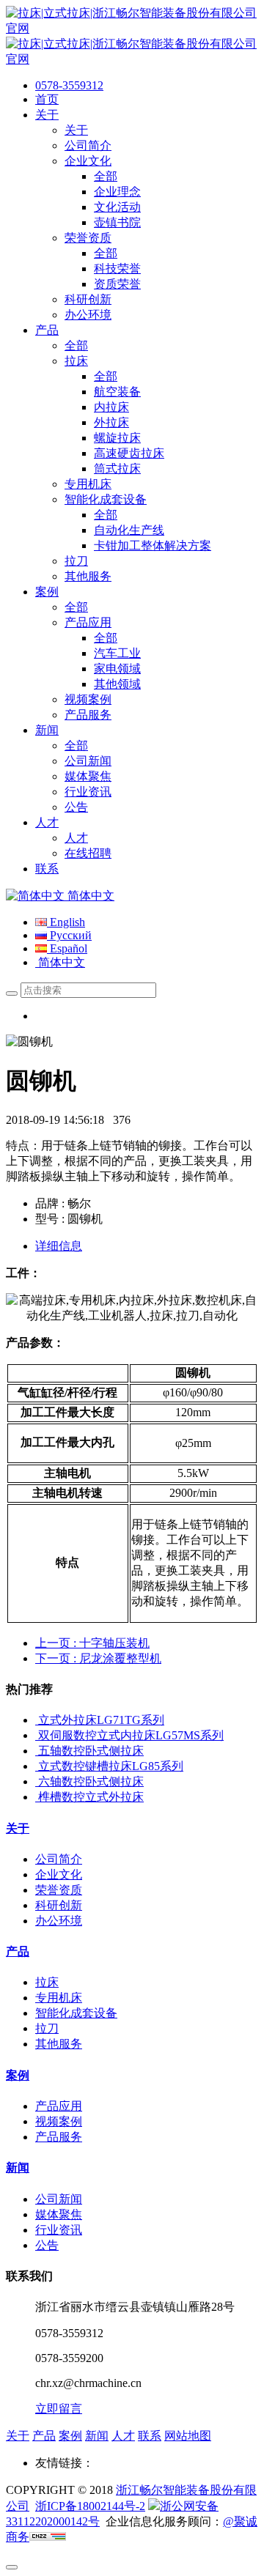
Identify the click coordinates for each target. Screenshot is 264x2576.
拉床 (47, 1982)
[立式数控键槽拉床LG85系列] (37, 1766)
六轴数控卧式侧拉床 (91, 1781)
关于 (18, 1828)
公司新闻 (59, 2199)
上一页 (92, 1643)
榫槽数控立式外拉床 (91, 1797)
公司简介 (59, 1859)
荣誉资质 (59, 1890)
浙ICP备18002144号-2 (90, 2506)
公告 (47, 2245)
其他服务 (59, 2044)
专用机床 (59, 1998)
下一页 (98, 1658)
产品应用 (59, 2106)
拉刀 (47, 2028)
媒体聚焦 (59, 2214)
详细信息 (59, 1246)
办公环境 (59, 1921)
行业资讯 (59, 2230)
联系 (150, 2436)
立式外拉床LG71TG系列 (101, 1720)
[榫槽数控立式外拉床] (37, 1797)
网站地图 (188, 2436)
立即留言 (59, 2409)
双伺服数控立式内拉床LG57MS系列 (131, 1735)
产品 (18, 1951)
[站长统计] (48, 2537)
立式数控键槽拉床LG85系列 (111, 1766)
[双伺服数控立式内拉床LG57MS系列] (37, 1735)
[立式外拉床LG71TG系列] (37, 1720)
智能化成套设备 (76, 2013)
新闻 (18, 2168)
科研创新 (59, 1905)
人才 (123, 2436)
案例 (18, 2075)
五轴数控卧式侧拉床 (91, 1751)
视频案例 (59, 2121)
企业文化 (59, 1874)
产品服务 (59, 2137)
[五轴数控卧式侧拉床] (37, 1751)
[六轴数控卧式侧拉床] (37, 1781)
